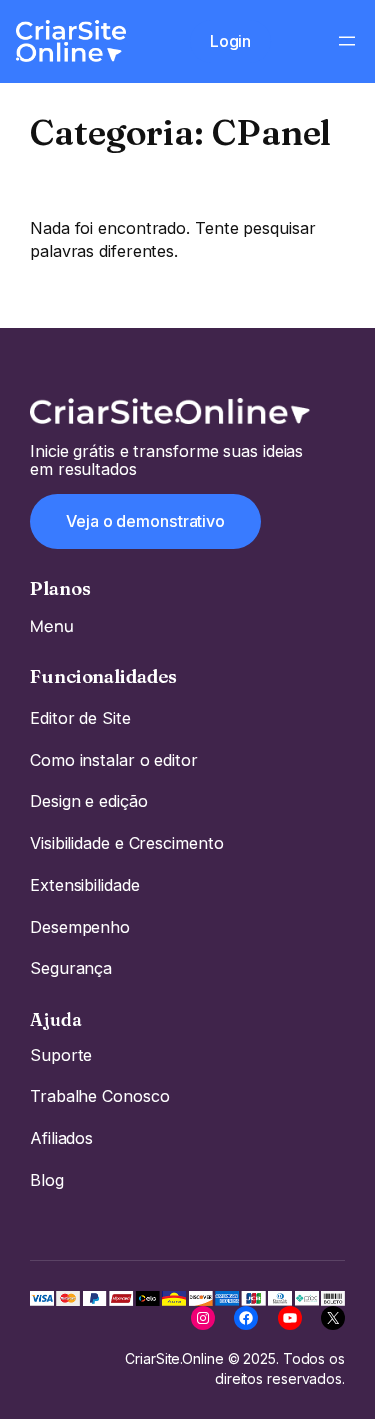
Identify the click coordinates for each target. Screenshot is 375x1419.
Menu (52, 626)
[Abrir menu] (347, 41)
